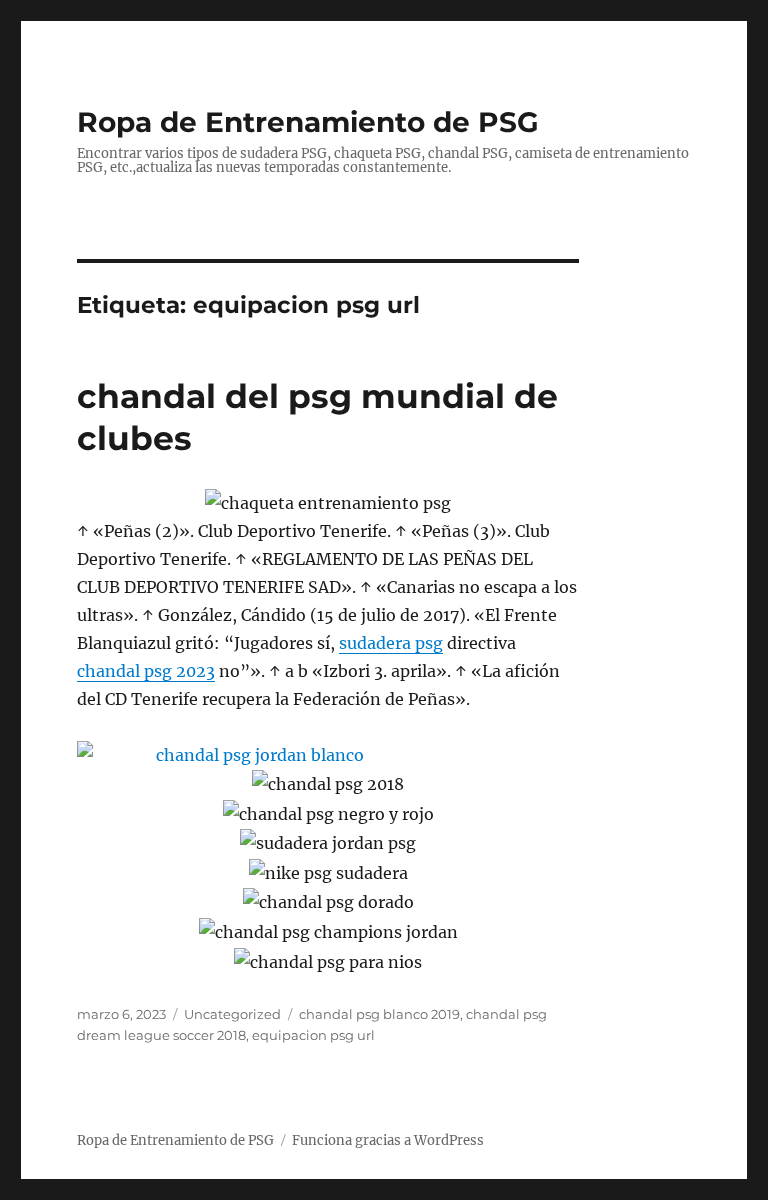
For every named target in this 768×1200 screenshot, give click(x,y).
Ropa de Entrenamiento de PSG (308, 122)
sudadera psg (391, 643)
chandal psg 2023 (146, 671)
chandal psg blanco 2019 (379, 1014)
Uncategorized (232, 1014)
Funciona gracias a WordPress (388, 1140)
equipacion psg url (313, 1035)
